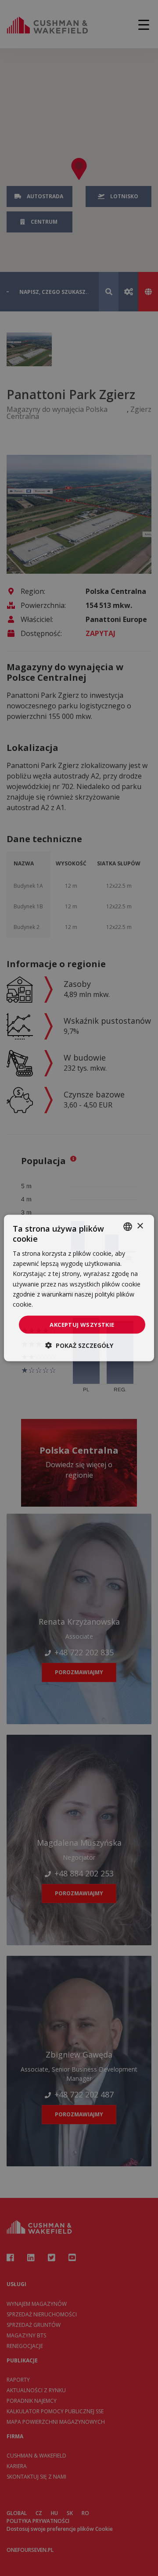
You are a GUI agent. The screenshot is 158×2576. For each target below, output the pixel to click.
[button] (79, 1345)
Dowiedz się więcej (62, 1304)
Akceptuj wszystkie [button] (82, 1324)
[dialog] (79, 1288)
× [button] (140, 1226)
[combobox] (128, 1226)
